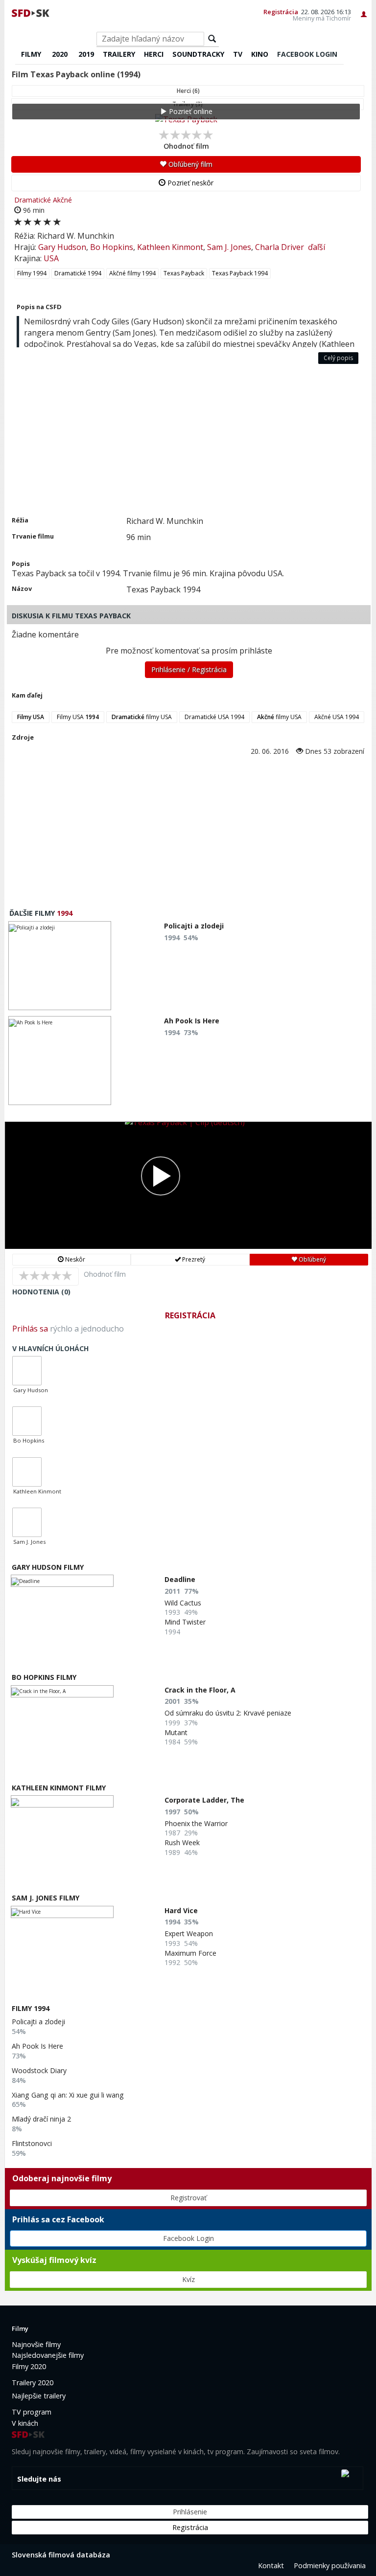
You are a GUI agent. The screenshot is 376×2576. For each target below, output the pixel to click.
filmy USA (142, 717)
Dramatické (33, 200)
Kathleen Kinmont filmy (59, 1788)
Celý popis (338, 358)
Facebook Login (188, 2238)
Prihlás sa (30, 1329)
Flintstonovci (32, 2143)
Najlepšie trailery (39, 2396)
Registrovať (188, 2198)
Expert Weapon (189, 1933)
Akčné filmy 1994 (132, 273)
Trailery (119, 54)
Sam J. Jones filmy (46, 1898)
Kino (260, 54)
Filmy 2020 (29, 2366)
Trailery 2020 (33, 2383)
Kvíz (188, 2279)
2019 (86, 54)
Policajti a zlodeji (38, 2022)
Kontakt (271, 2565)
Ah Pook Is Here (37, 2046)
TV (238, 54)
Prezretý (193, 1259)
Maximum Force (190, 1953)
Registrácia (281, 12)
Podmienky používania (330, 2565)
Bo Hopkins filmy (44, 1677)
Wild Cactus (183, 1603)
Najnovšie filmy (36, 2344)
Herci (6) (188, 91)
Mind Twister (185, 1622)
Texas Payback (184, 273)
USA (51, 258)
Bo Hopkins (112, 247)
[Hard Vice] (62, 1912)
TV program (32, 2412)
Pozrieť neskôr (189, 183)
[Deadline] (62, 1581)
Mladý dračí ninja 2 (41, 2119)
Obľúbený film (189, 164)
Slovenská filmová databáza (61, 2555)
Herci (154, 54)
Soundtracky (198, 54)
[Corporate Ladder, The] (62, 1801)
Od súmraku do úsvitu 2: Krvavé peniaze (228, 1713)
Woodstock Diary (39, 2070)
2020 (60, 54)
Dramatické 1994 (78, 273)
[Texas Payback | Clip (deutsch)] (188, 1185)
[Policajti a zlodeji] (60, 966)
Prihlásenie (190, 2512)
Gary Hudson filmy (48, 1567)
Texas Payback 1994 (240, 273)
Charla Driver (280, 247)
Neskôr (74, 1259)
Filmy (31, 54)
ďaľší (317, 247)
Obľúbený (312, 1259)
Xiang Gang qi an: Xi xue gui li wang (68, 2095)
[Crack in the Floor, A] (62, 1691)
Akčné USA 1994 (337, 717)
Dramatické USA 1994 (214, 717)
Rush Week (182, 1842)
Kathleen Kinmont (170, 247)
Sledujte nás (39, 2479)
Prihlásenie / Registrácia (189, 669)
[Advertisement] (188, 442)
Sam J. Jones (229, 247)
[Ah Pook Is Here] (60, 1061)
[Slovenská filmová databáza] (31, 12)
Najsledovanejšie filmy (48, 2355)
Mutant (176, 1732)
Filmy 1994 (32, 273)
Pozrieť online (190, 111)
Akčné (62, 200)
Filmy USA (78, 717)
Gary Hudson (62, 247)
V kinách (25, 2423)
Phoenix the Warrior (196, 1823)
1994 (65, 913)
